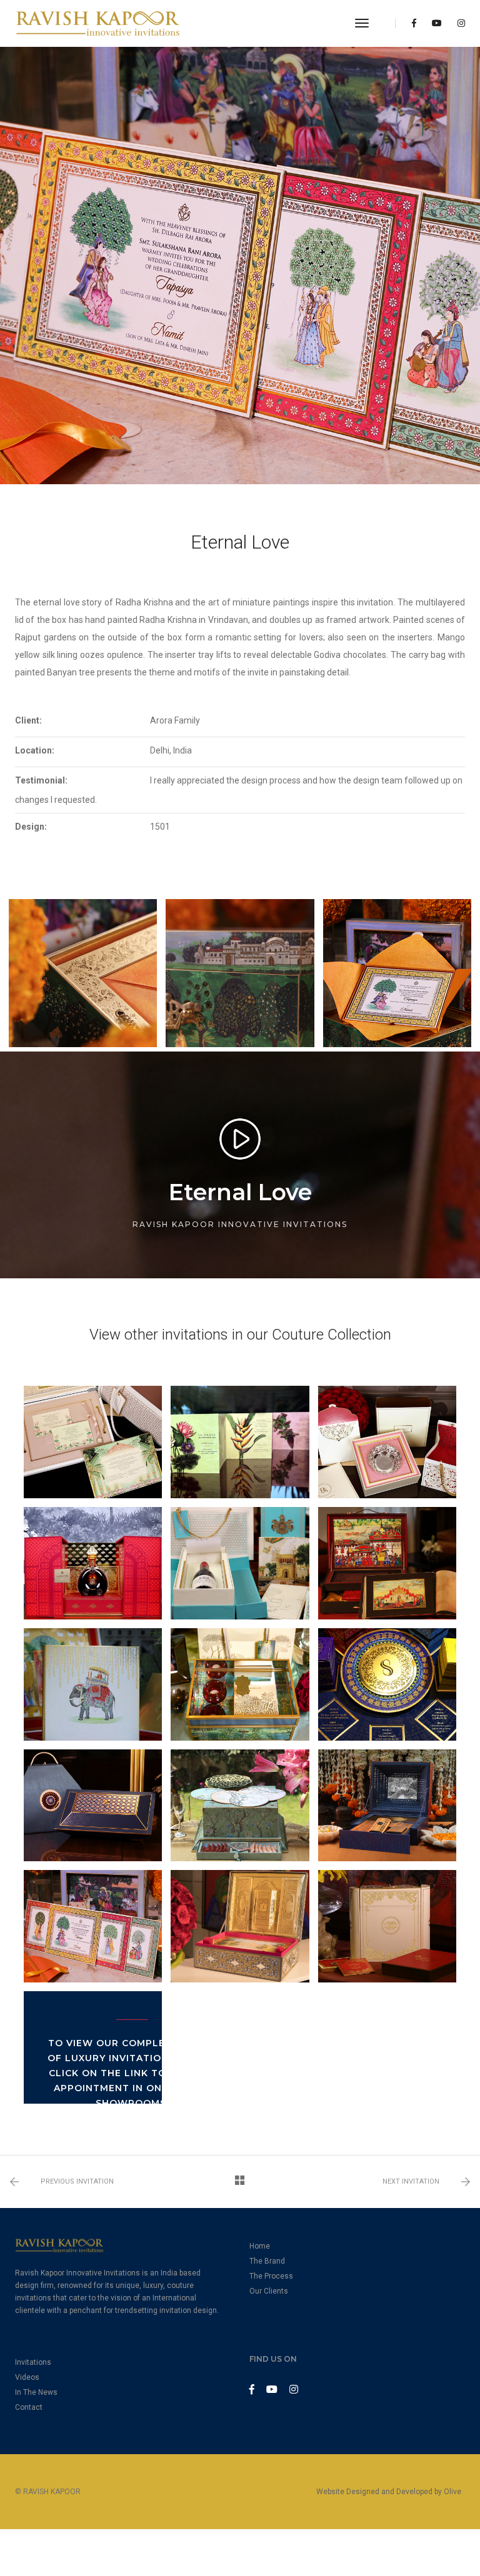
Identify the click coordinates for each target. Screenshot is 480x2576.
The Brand (267, 2261)
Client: (28, 720)
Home (260, 2246)
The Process (271, 2276)
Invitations (33, 2362)
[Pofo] (98, 23)
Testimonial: (41, 780)
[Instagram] (458, 23)
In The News (36, 2392)
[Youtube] (437, 23)
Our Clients (269, 2291)
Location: (35, 750)
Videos (27, 2377)
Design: (31, 827)
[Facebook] (414, 23)
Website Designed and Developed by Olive (389, 2492)
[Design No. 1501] (83, 973)
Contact (29, 2407)
